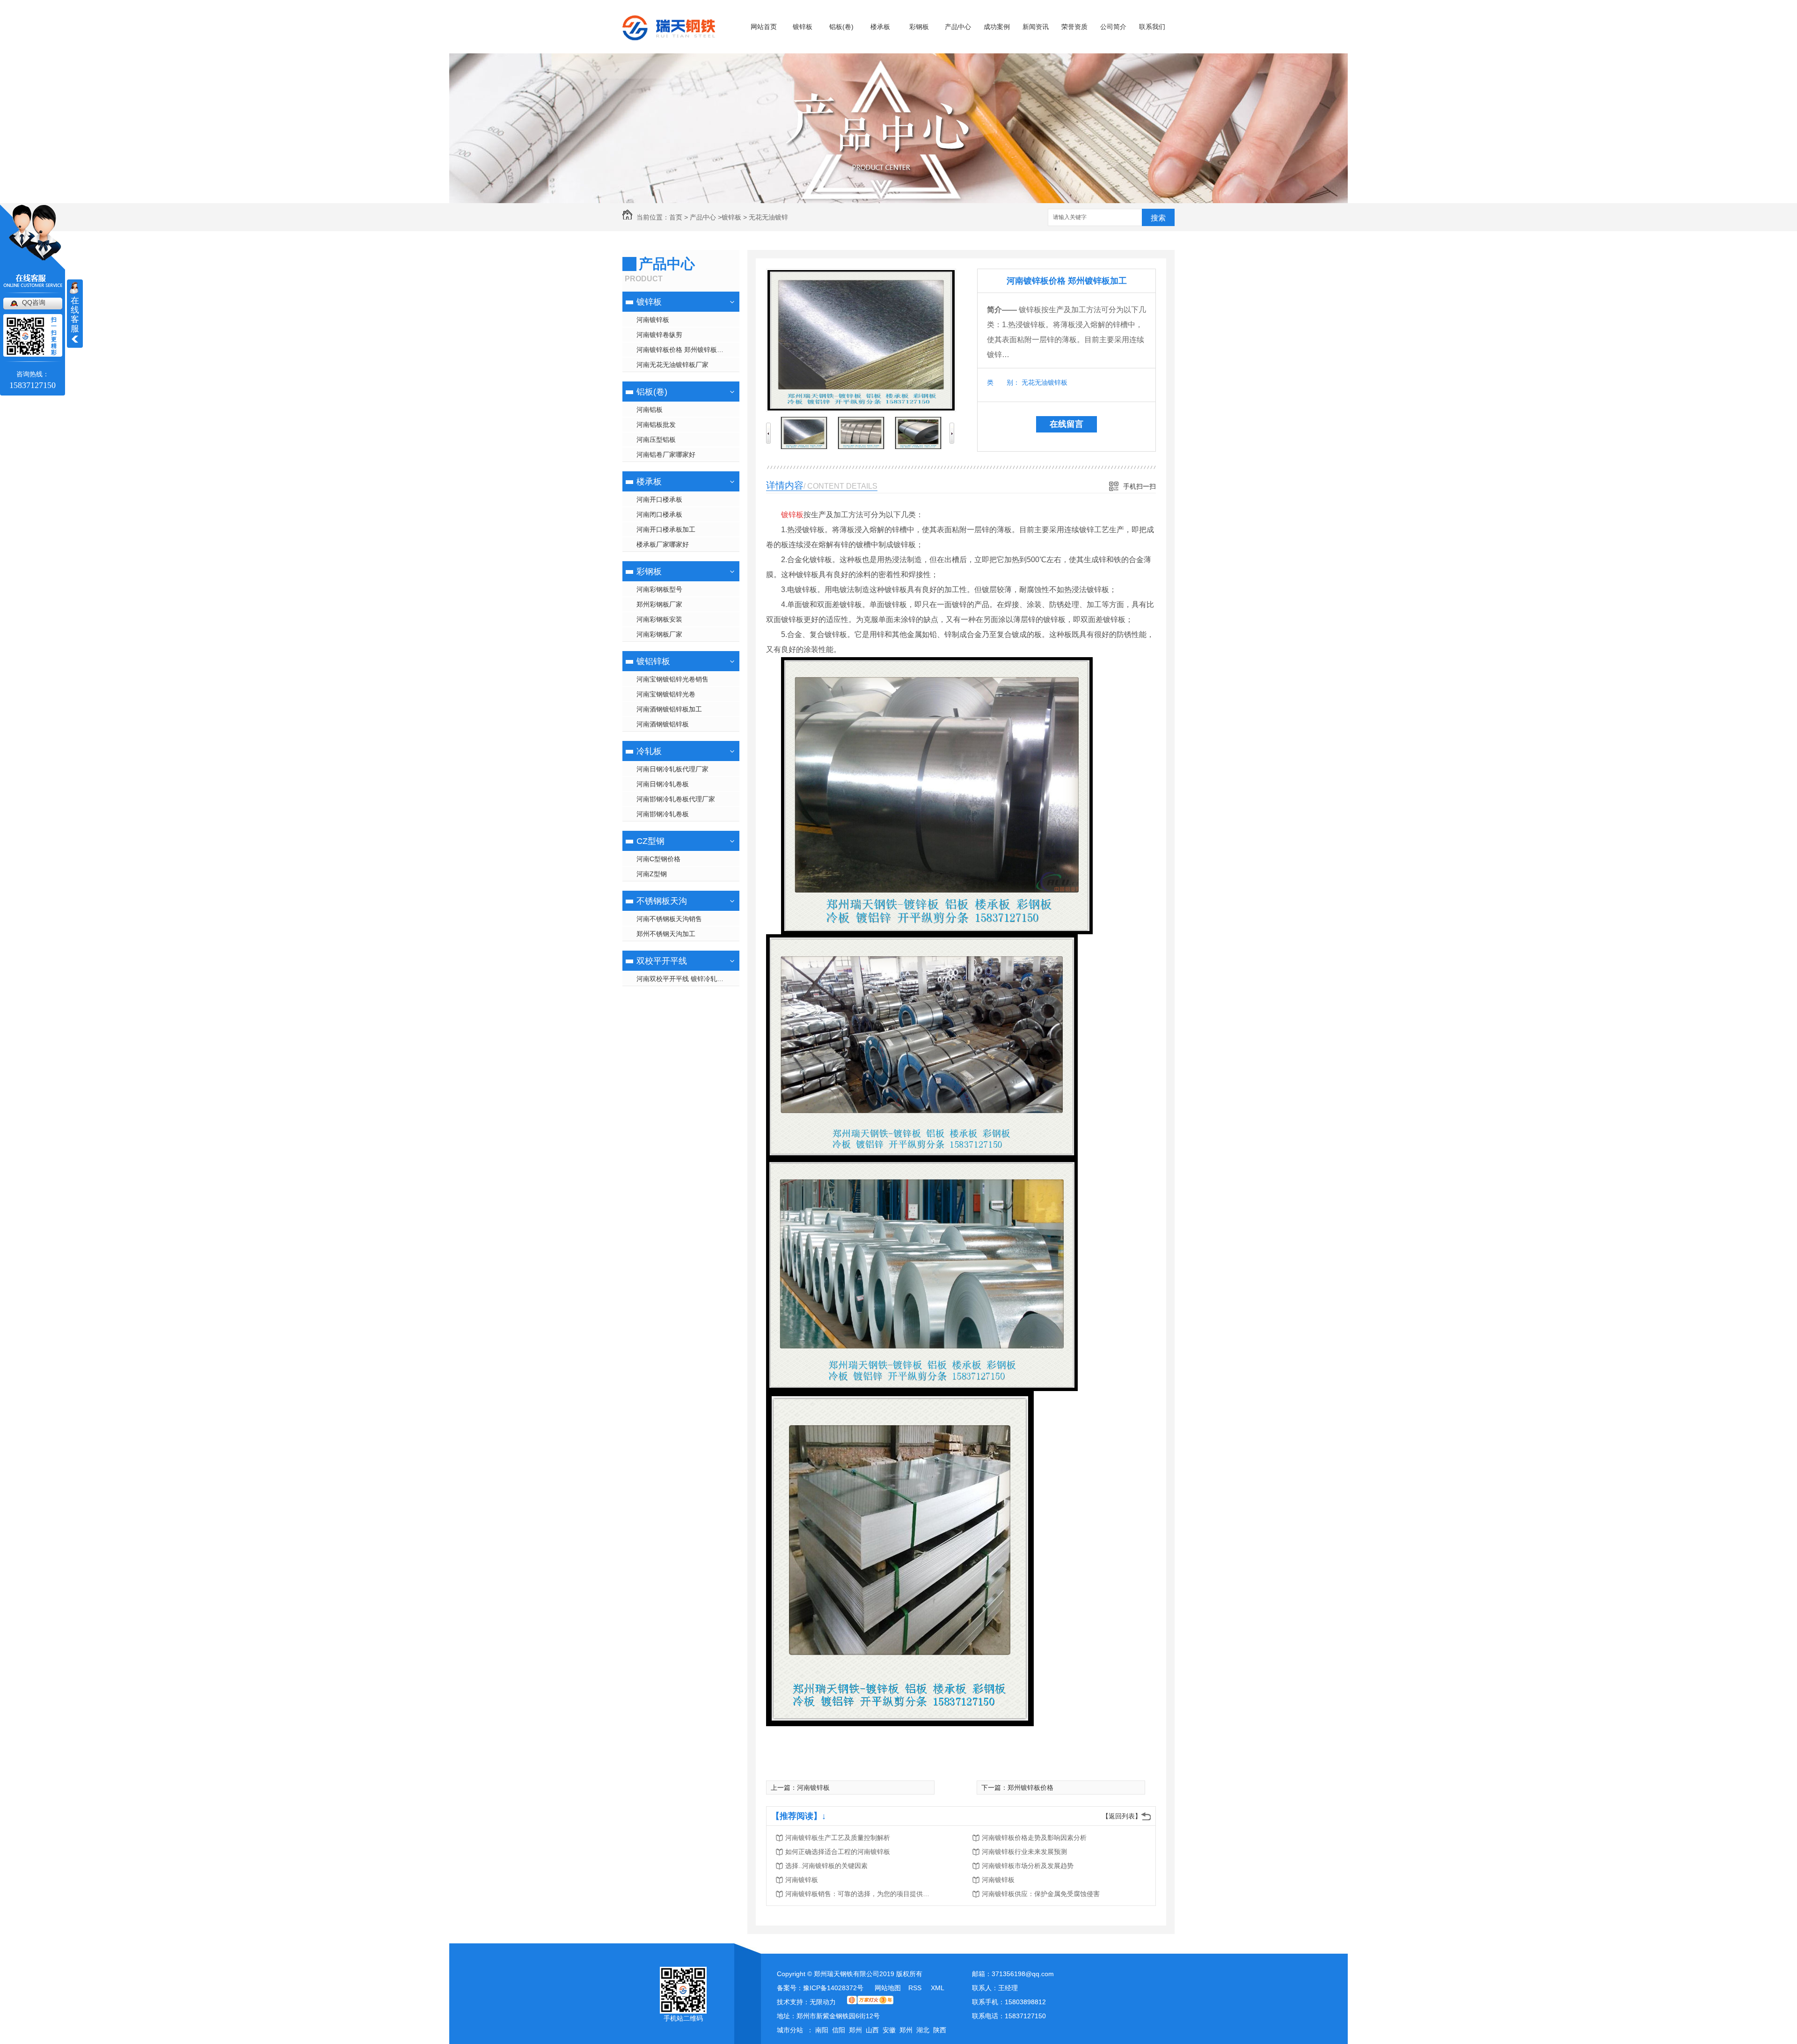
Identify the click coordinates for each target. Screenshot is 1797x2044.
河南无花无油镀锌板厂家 (672, 365)
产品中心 (958, 27)
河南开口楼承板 (659, 499)
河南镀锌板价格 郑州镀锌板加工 (683, 350)
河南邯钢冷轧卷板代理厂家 (676, 799)
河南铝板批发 (656, 425)
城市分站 (790, 2030)
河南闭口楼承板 (659, 514)
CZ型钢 (650, 841)
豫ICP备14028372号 (833, 1988)
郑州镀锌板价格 (1030, 1788)
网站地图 (888, 1988)
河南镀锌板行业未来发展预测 (1024, 1852)
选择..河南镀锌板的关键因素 (826, 1866)
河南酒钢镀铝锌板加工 (669, 709)
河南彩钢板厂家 (659, 634)
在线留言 (1067, 424)
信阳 (839, 2030)
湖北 (923, 2030)
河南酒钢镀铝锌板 (663, 724)
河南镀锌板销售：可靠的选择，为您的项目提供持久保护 (860, 1894)
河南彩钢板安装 (659, 619)
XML (938, 1988)
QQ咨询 (34, 302)
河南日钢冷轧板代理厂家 (672, 769)
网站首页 (764, 27)
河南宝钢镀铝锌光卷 (666, 694)
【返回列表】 (1122, 1816)
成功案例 (997, 27)
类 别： (1003, 382)
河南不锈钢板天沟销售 (669, 919)
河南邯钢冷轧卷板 (663, 814)
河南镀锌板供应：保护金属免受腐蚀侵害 (1041, 1894)
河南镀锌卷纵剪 (659, 335)
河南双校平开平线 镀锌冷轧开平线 (687, 979)
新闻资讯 (1036, 27)
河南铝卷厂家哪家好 (666, 454)
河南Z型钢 (652, 874)
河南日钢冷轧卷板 (663, 784)
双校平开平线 (662, 961)
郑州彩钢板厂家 (659, 604)
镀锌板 (803, 27)
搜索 (1158, 218)
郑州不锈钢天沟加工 (666, 934)
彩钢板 (919, 27)
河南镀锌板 (653, 320)
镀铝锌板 (653, 661)
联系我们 (1152, 27)
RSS (916, 1988)
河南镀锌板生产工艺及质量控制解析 (838, 1838)
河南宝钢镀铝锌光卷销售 (672, 679)
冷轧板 (649, 751)
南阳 (822, 2030)
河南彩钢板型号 (659, 589)
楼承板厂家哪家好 (663, 544)
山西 (872, 2030)
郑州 (855, 2030)
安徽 (889, 2030)
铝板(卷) (841, 27)
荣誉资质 (1074, 27)
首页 (676, 217)
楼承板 (880, 27)
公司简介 (1113, 27)
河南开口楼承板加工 (666, 529)
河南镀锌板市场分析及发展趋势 (1028, 1866)
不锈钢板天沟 (662, 901)
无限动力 (823, 2002)
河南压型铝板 (656, 440)
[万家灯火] (870, 2002)
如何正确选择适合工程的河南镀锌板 (838, 1852)
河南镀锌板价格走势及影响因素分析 (1034, 1838)
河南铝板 (650, 410)
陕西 (940, 2030)
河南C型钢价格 (658, 859)
